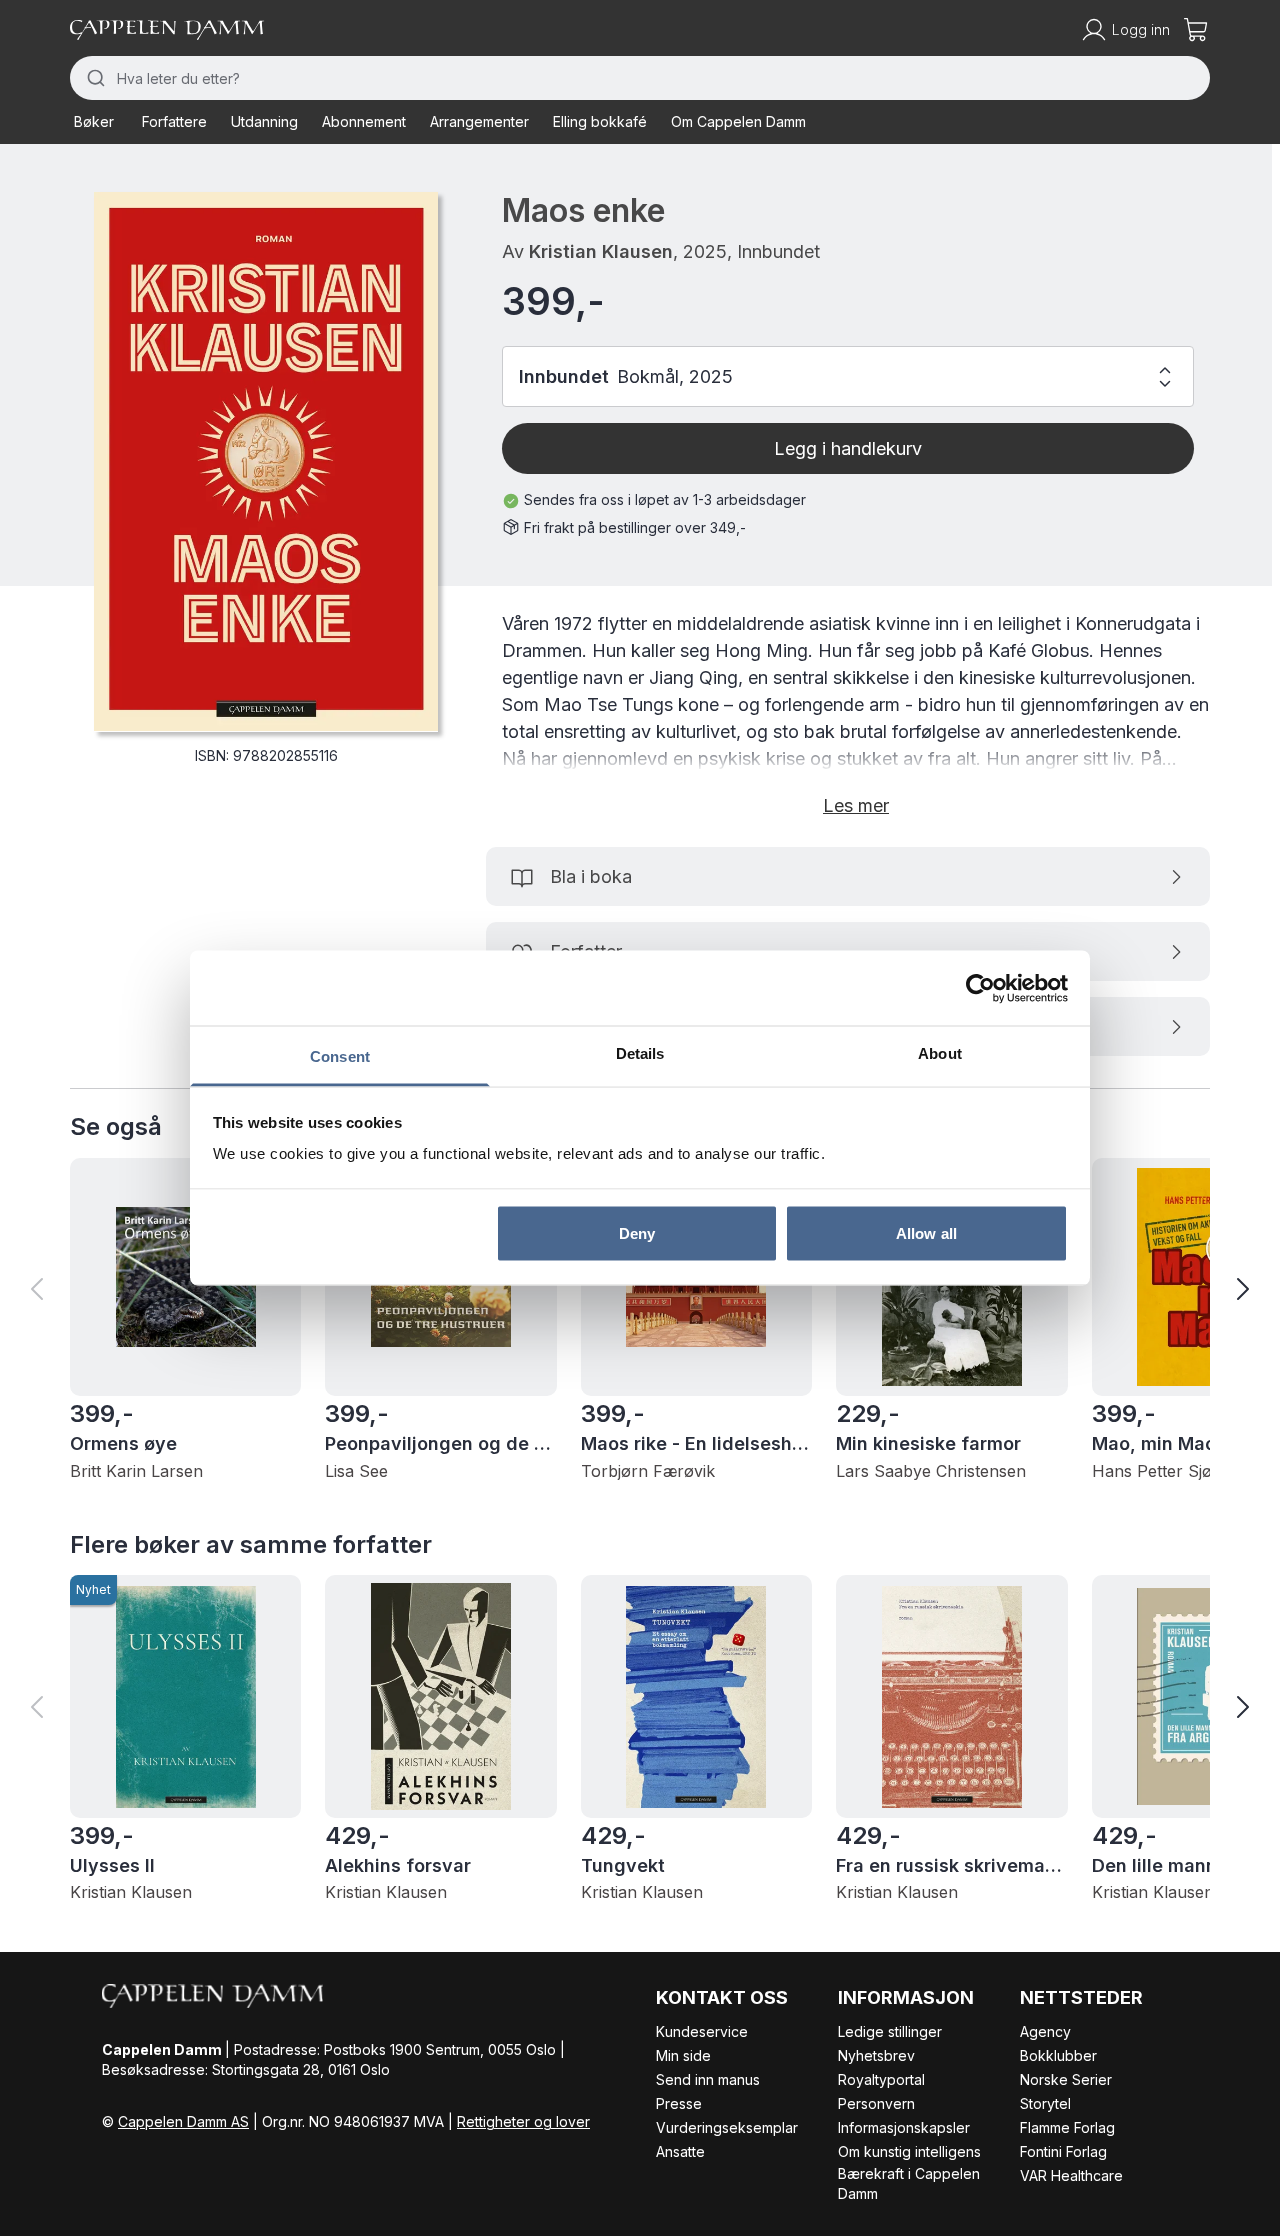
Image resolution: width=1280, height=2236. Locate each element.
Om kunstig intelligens (909, 2151)
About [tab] (940, 1053)
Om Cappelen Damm (738, 121)
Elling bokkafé (600, 121)
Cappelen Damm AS (183, 2121)
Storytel (1045, 2103)
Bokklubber (1058, 2055)
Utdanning (264, 121)
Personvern (876, 2103)
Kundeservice (702, 2031)
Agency (1045, 2031)
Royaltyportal (881, 2079)
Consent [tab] (340, 1056)
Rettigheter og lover (523, 2121)
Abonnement (364, 121)
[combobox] (640, 78)
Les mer (856, 805)
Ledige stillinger (890, 2031)
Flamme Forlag (1067, 2127)
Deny (637, 1232)
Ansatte (680, 2151)
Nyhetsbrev (876, 2055)
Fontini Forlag (1063, 2151)
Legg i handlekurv (848, 448)
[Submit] (93, 78)
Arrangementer (479, 121)
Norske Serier (1066, 2079)
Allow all (926, 1232)
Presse (679, 2103)
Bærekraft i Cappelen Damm (909, 2183)
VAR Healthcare (1071, 2175)
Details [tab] (640, 1053)
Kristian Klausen (601, 251)
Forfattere (174, 121)
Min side (683, 2055)
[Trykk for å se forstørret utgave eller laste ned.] (266, 461)
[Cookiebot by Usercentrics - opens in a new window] (980, 988)
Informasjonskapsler (904, 2127)
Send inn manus (708, 2079)
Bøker (94, 121)
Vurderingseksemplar (727, 2127)
